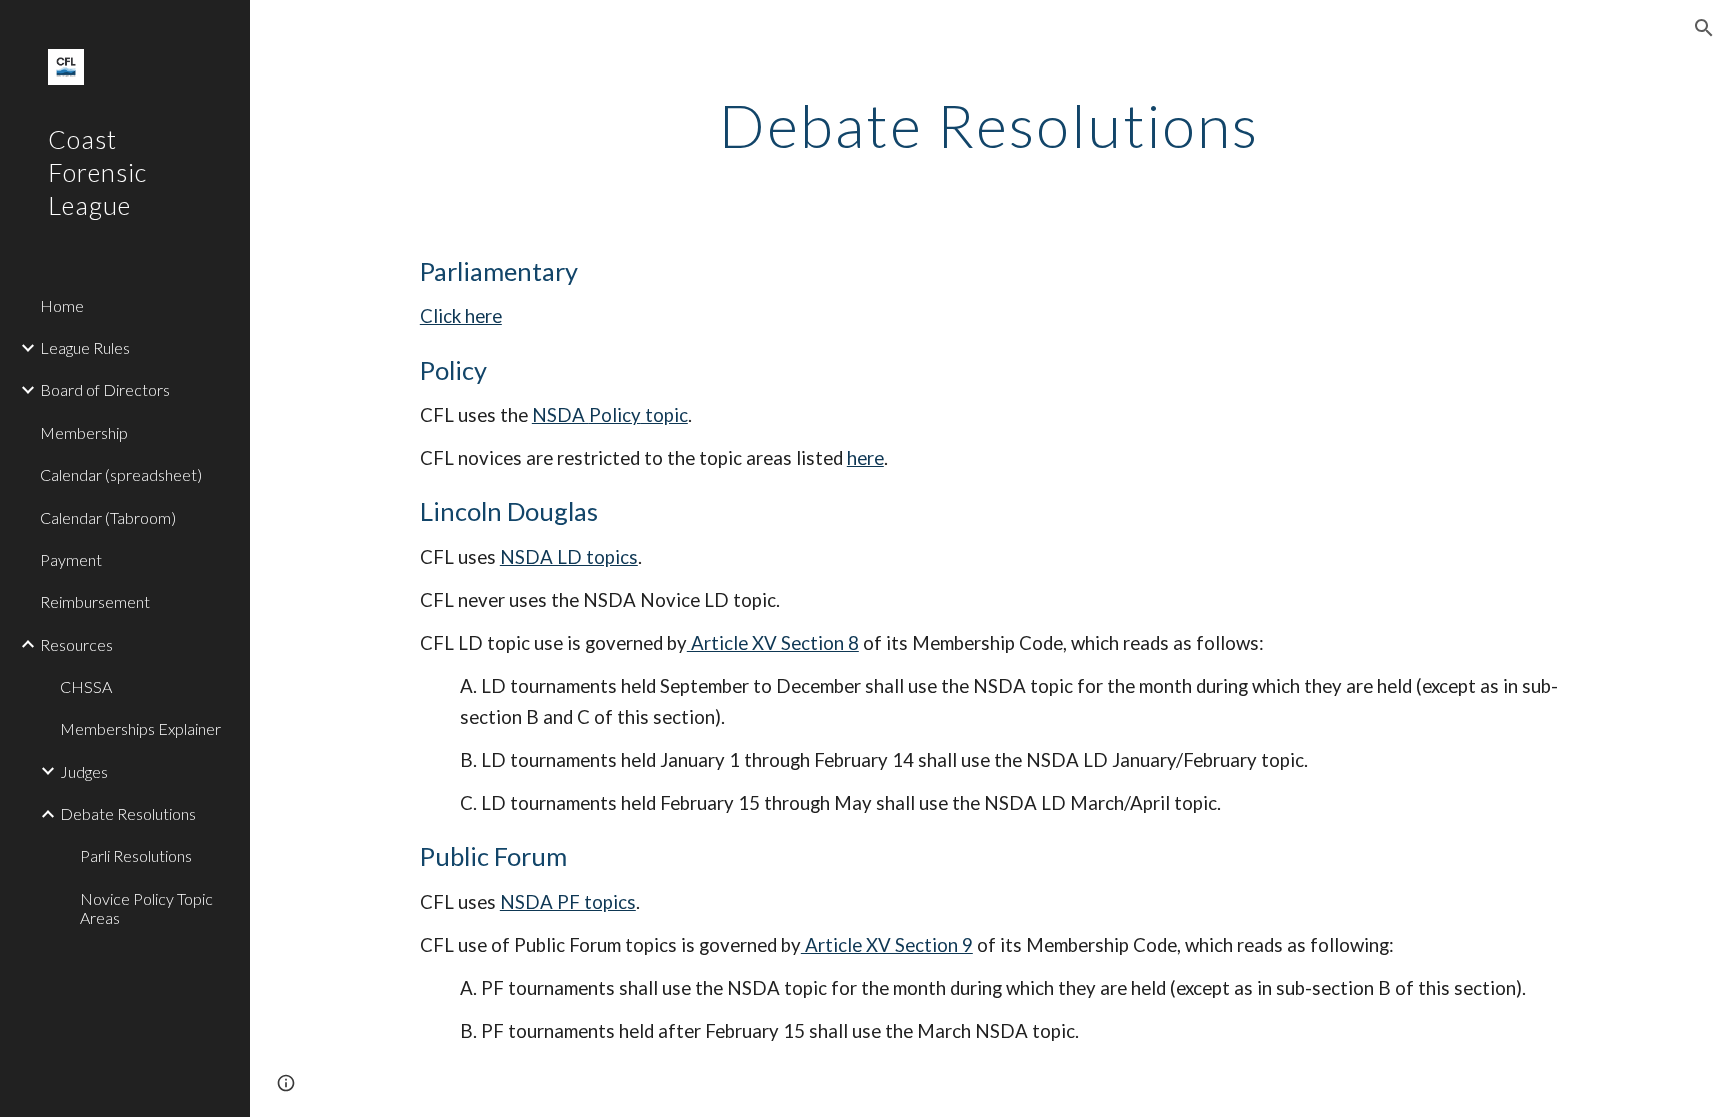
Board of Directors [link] (105, 389)
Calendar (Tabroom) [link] (108, 517)
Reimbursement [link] (95, 601)
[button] (1704, 28)
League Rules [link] (85, 347)
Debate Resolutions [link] (128, 813)
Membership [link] (84, 432)
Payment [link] (71, 559)
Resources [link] (76, 644)
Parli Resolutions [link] (136, 855)
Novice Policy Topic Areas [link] (146, 908)
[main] (989, 125)
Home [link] (62, 305)
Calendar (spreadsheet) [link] (121, 474)
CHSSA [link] (86, 686)
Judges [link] (84, 771)
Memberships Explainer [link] (140, 728)
